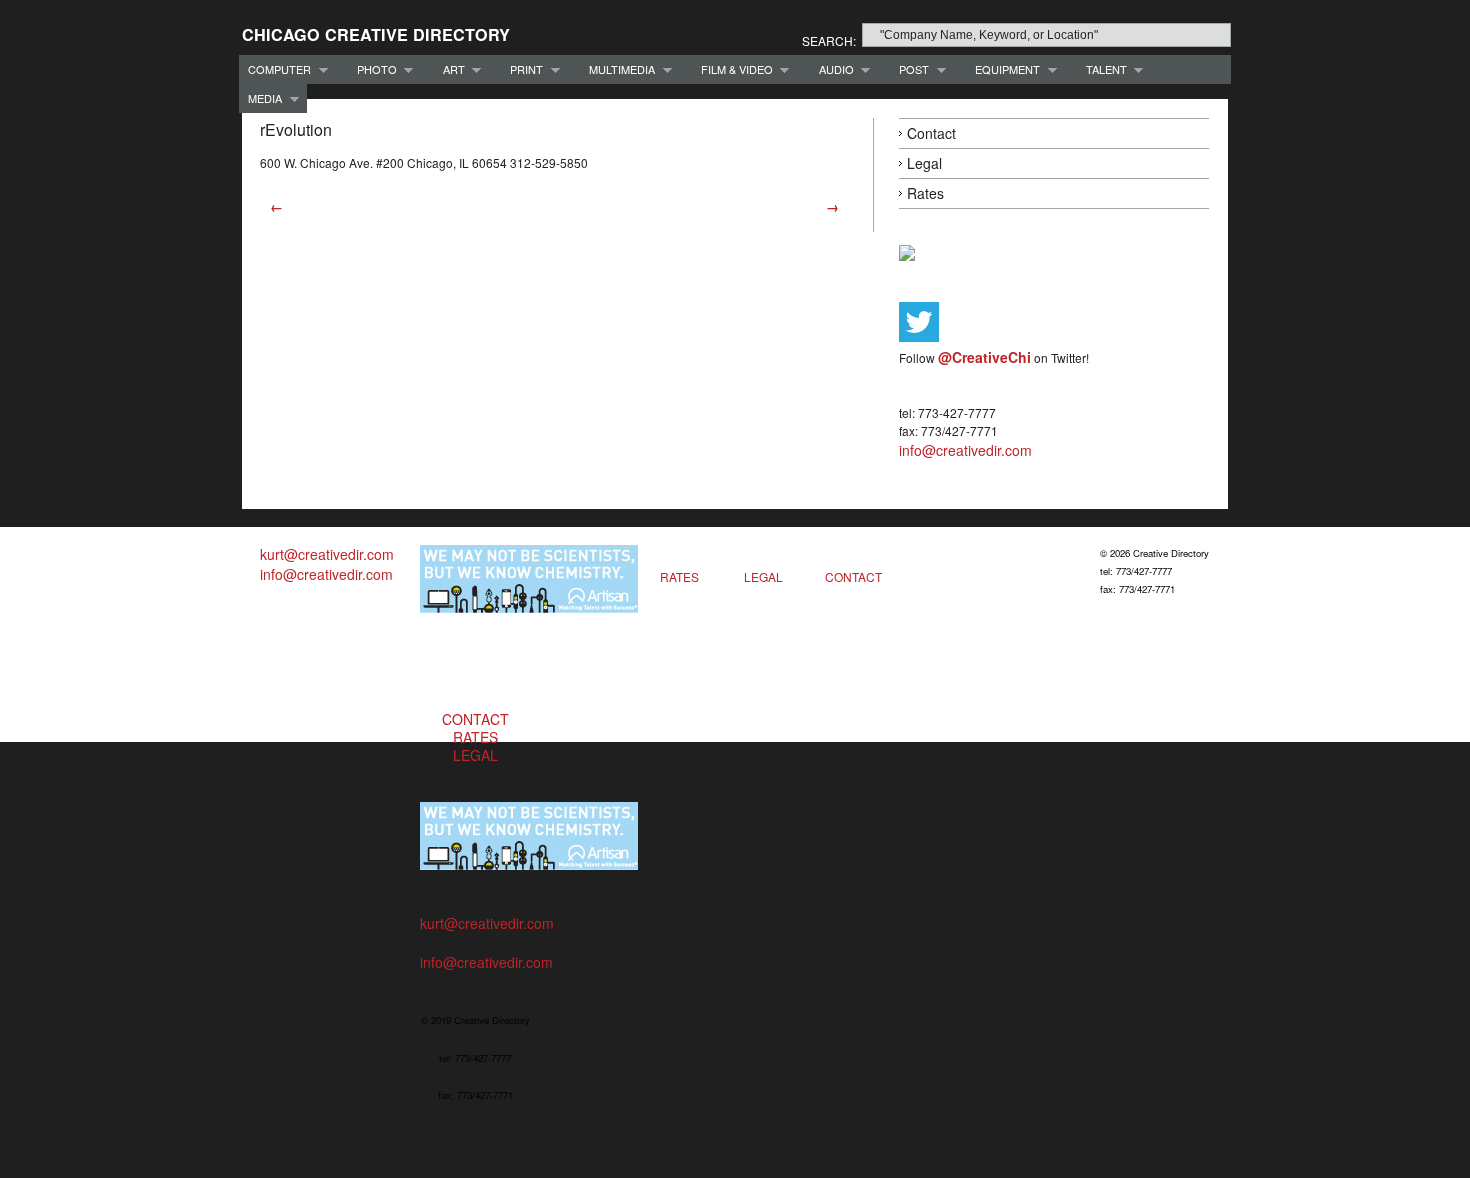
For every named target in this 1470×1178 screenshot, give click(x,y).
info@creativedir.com (965, 450)
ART (449, 69)
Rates (925, 193)
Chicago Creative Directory (376, 34)
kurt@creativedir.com (327, 554)
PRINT (522, 69)
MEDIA (260, 98)
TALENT (1102, 69)
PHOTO (372, 69)
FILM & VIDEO (732, 69)
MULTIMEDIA (617, 69)
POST (909, 69)
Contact (931, 133)
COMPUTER (275, 69)
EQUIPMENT (1003, 69)
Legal (924, 163)
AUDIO (832, 69)
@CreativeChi (984, 357)
